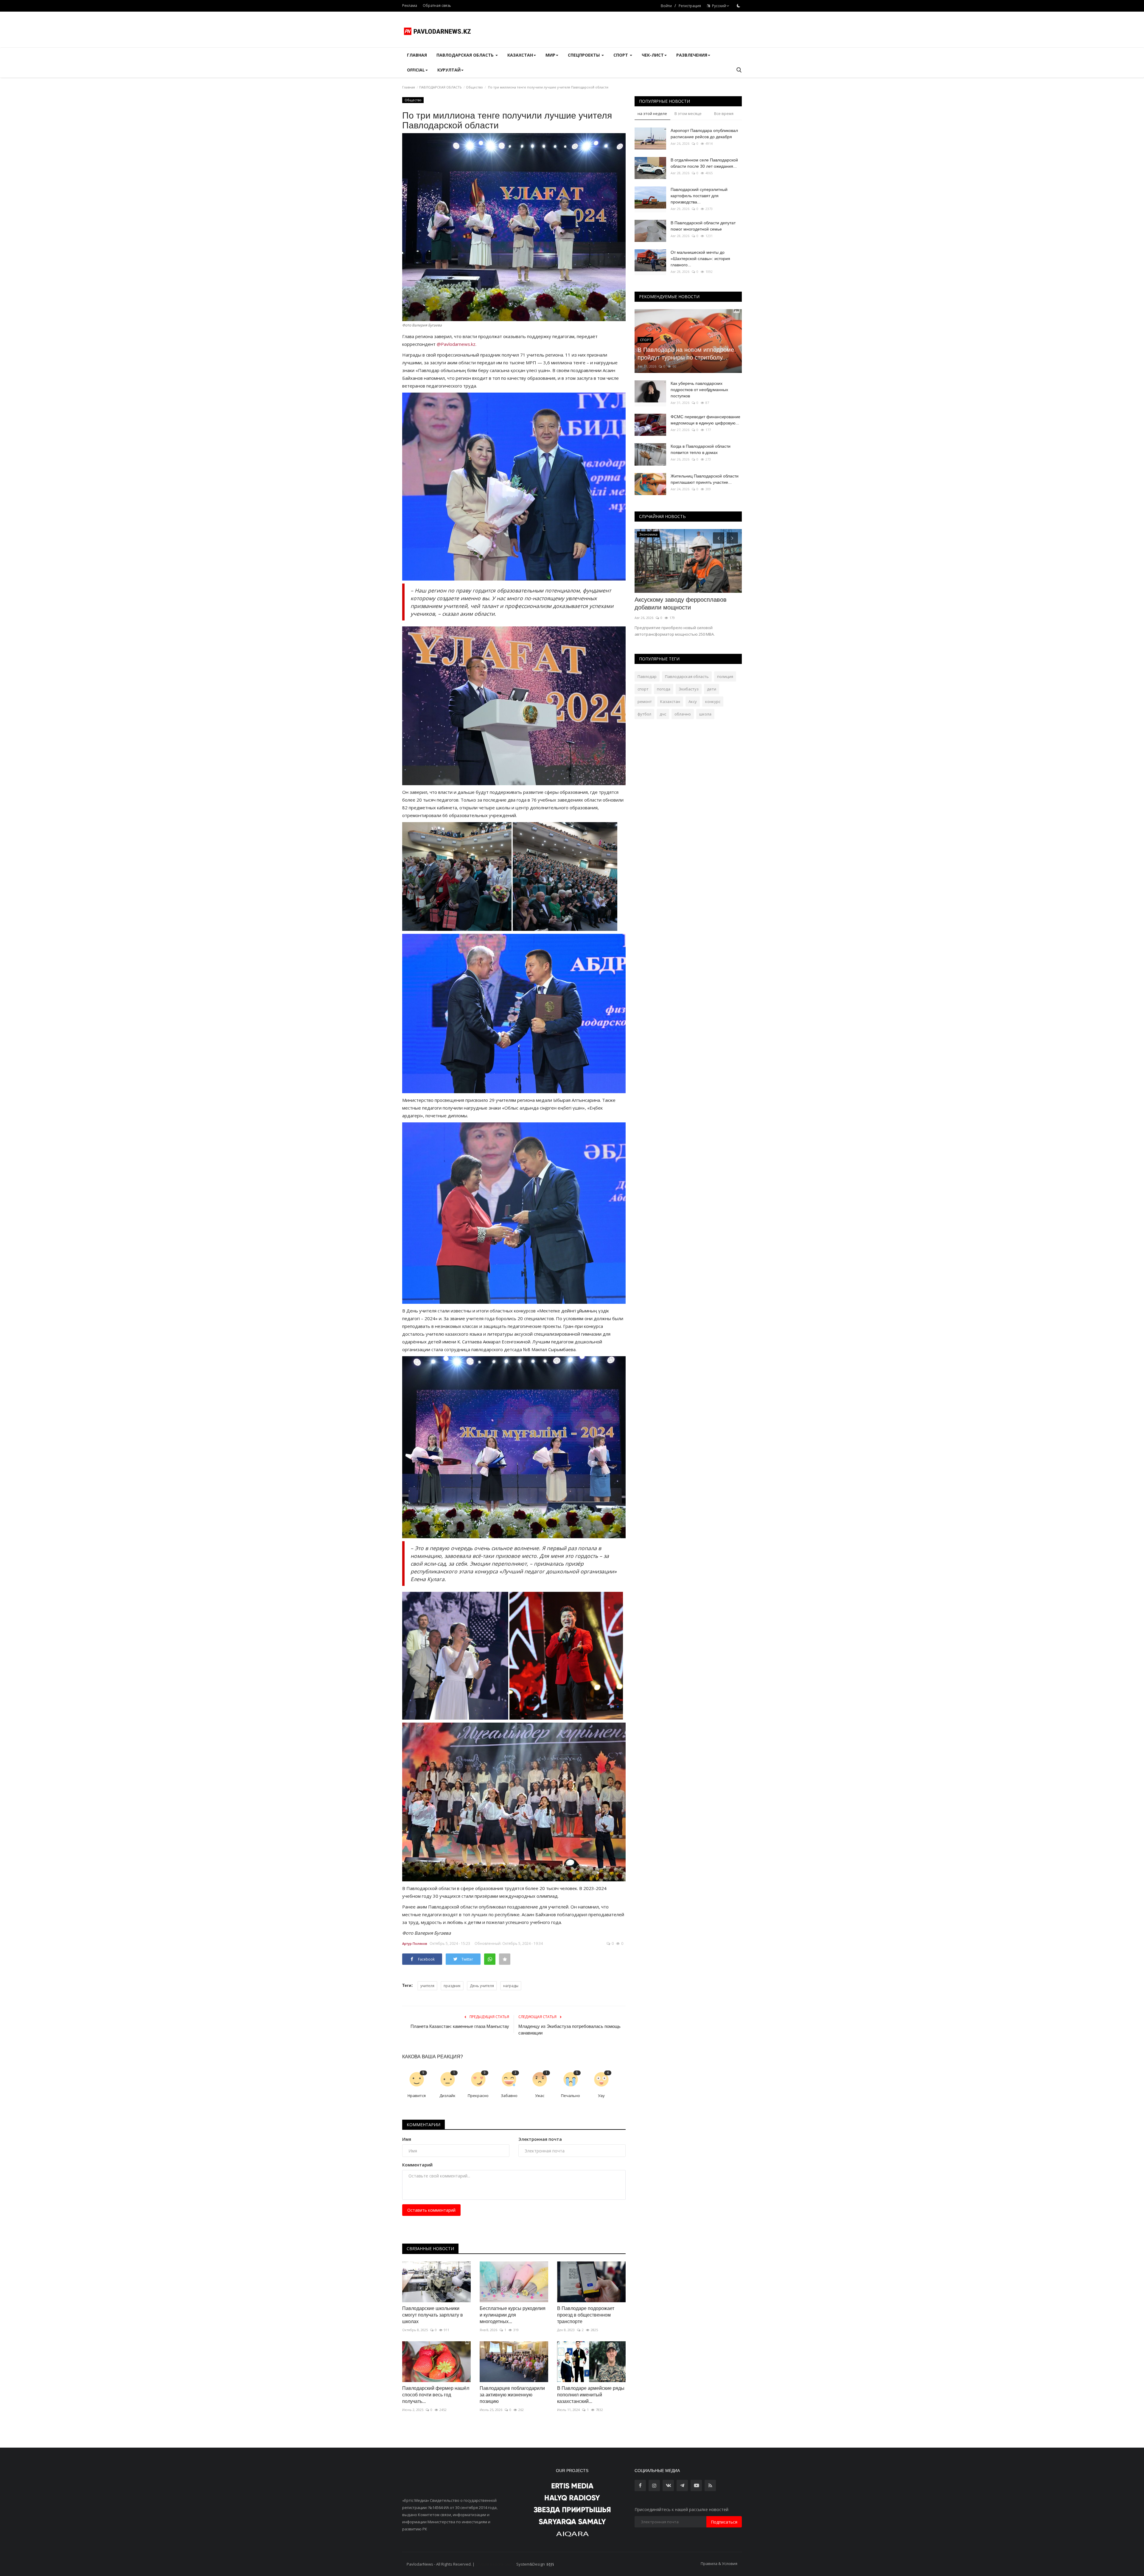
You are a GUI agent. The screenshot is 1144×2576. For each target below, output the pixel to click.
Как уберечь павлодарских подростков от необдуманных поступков (699, 390)
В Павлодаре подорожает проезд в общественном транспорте (586, 2315)
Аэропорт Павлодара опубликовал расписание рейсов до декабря (704, 134)
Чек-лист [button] (653, 55)
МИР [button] (550, 55)
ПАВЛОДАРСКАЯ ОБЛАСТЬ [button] (466, 55)
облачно (683, 714)
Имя (407, 2139)
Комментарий (417, 2165)
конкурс (713, 701)
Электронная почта (540, 2139)
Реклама (410, 6)
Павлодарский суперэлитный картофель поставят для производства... (699, 196)
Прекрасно (478, 2096)
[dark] (739, 6)
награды (511, 1986)
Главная (417, 55)
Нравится (417, 2096)
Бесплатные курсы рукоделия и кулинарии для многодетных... (513, 2315)
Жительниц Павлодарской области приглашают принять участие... (705, 479)
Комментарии (423, 2125)
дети (712, 689)
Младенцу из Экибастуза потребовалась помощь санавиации (569, 2030)
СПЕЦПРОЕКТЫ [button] (584, 55)
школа (705, 714)
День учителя (482, 1986)
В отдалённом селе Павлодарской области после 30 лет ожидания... (704, 163)
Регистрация (690, 6)
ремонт (645, 701)
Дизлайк (447, 2096)
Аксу (693, 701)
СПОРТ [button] (621, 55)
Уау (601, 2096)
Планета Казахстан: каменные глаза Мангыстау (460, 2026)
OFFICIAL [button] (416, 70)
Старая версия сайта (495, 2564)
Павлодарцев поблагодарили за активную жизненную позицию (512, 2395)
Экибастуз (689, 689)
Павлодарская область (687, 676)
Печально (571, 2096)
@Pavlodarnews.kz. (457, 344)
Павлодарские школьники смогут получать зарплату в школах (433, 2315)
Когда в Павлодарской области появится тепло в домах (701, 449)
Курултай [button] (449, 70)
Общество (474, 87)
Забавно (509, 2096)
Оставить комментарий (431, 2210)
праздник (452, 1986)
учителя (427, 1986)
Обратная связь (437, 6)
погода (664, 689)
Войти (666, 6)
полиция (725, 676)
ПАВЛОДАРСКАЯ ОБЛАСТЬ (440, 87)
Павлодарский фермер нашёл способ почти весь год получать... (436, 2395)
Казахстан (670, 701)
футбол (644, 714)
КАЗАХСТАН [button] (520, 55)
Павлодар (647, 676)
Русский (718, 6)
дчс (663, 714)
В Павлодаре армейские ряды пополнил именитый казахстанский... (591, 2395)
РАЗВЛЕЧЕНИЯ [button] (692, 55)
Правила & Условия (719, 2563)
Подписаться (724, 2522)
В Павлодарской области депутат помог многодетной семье (703, 226)
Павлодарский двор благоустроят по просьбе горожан (685, 603)
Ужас (540, 2096)
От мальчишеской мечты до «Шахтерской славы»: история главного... (700, 259)
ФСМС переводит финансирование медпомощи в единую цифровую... (705, 420)
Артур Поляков (415, 1943)
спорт (643, 689)
